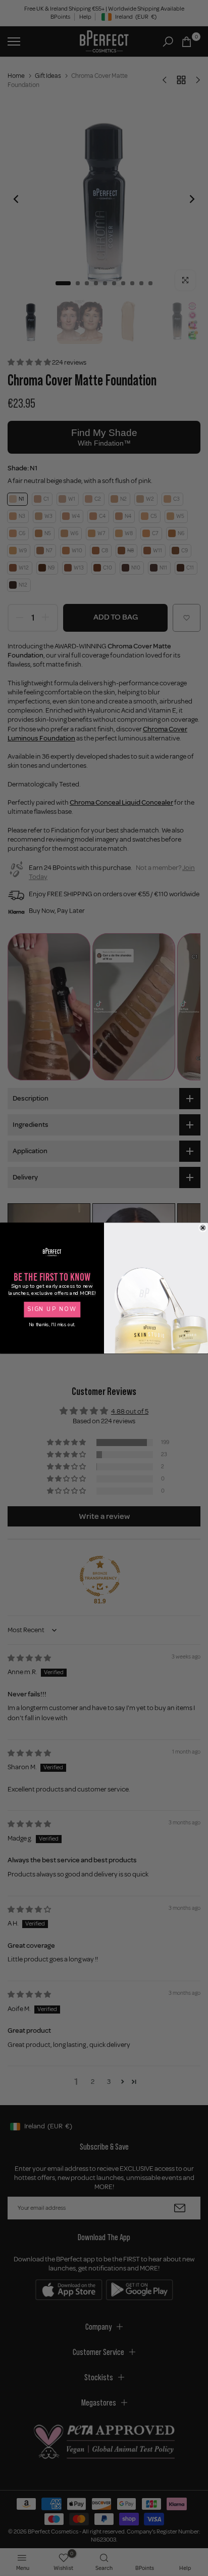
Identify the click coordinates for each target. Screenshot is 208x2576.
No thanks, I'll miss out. (52, 1325)
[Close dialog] (203, 1228)
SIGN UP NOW (52, 1309)
